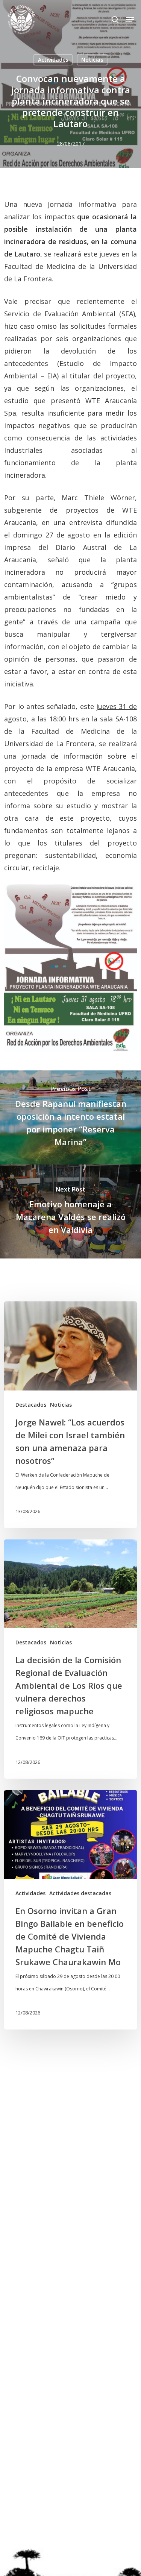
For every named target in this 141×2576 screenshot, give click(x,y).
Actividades (53, 60)
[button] (130, 20)
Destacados (31, 1405)
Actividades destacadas (80, 1893)
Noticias (92, 60)
